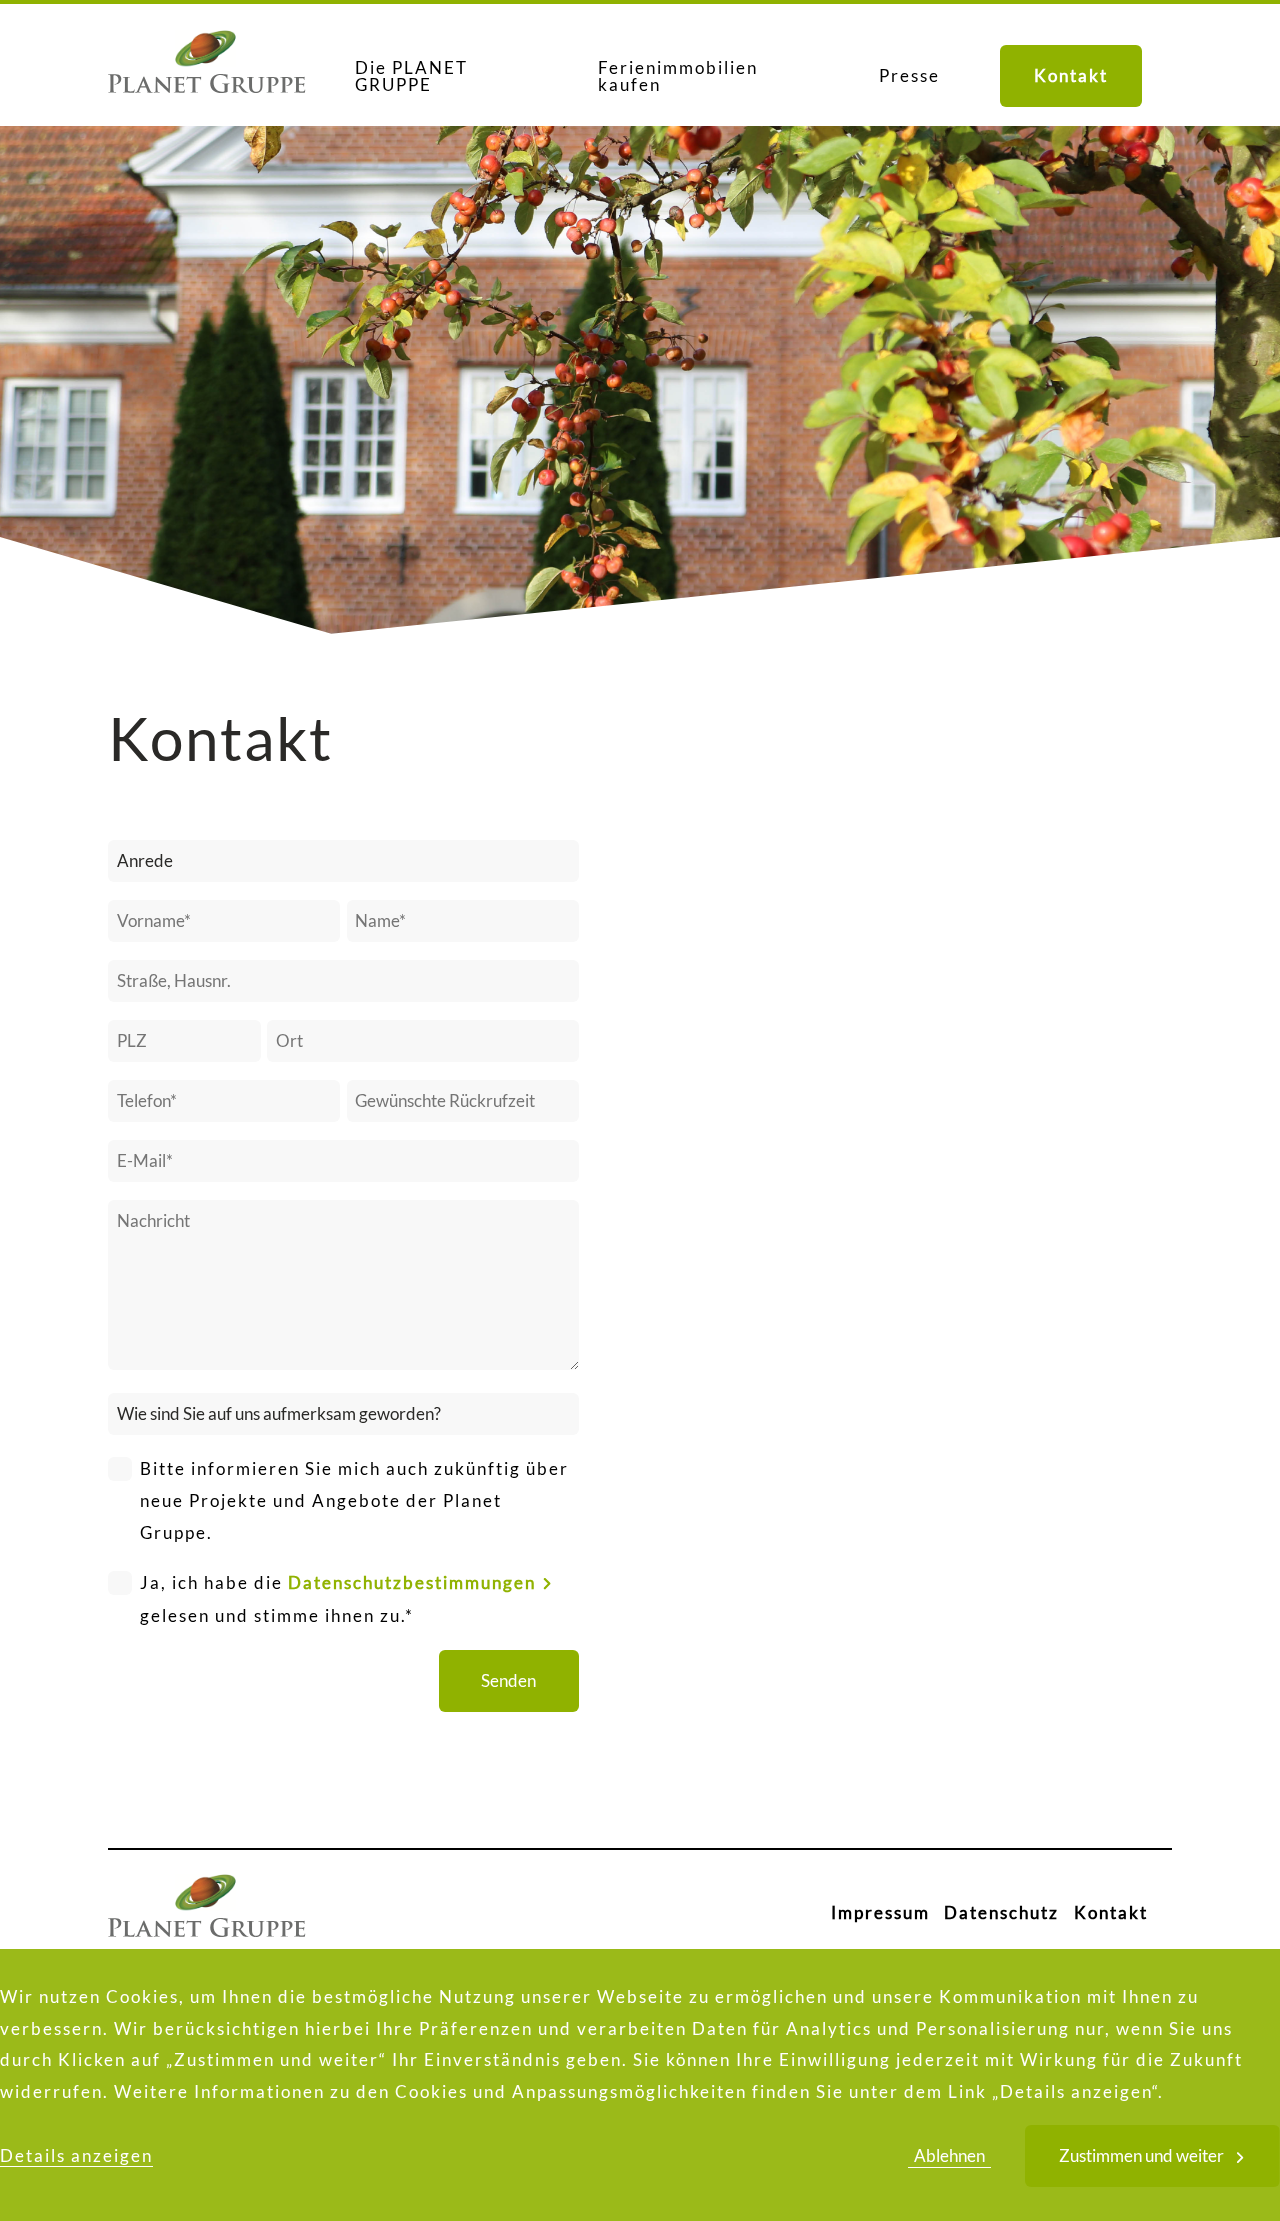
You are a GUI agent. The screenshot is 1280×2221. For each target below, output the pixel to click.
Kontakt (1071, 75)
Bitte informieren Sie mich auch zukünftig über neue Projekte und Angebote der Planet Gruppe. (354, 1500)
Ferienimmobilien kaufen (678, 76)
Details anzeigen (76, 2155)
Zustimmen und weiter (1141, 2155)
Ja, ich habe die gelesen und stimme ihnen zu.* (338, 1599)
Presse (909, 75)
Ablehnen (949, 2155)
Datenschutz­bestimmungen (412, 1582)
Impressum (880, 1912)
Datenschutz (1001, 1912)
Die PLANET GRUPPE (411, 76)
